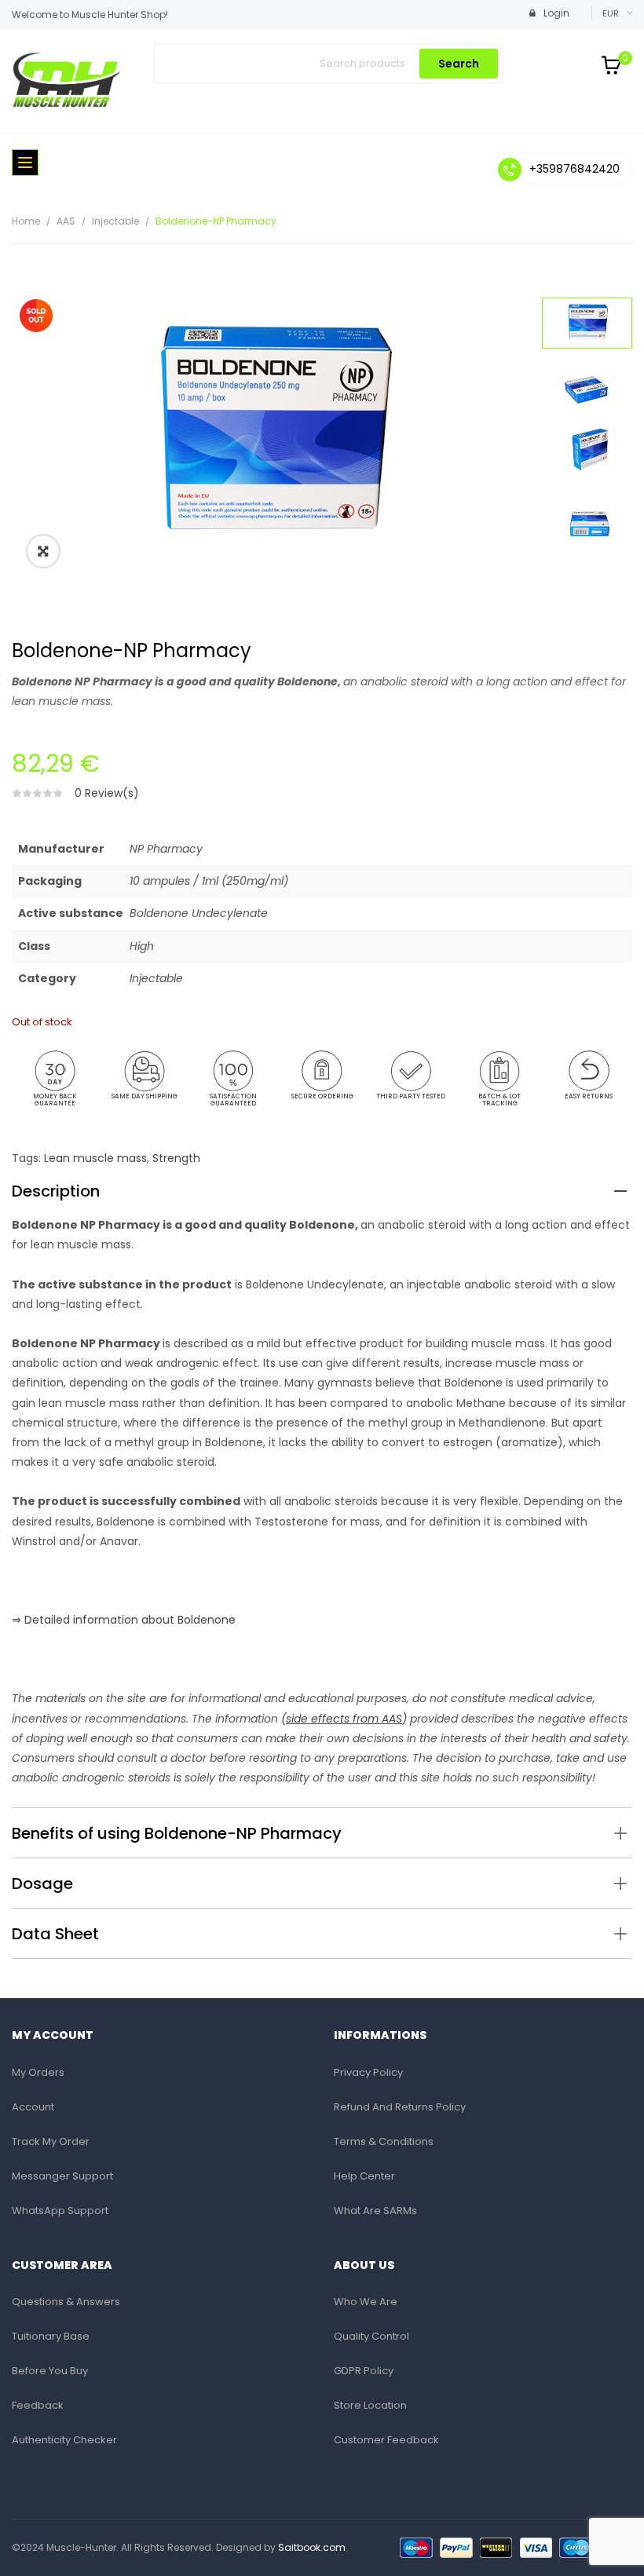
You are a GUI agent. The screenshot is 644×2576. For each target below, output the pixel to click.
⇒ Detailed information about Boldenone (124, 1620)
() (344, 1719)
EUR (611, 13)
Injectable (115, 221)
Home (26, 221)
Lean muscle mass (95, 1158)
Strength (176, 1158)
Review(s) (107, 793)
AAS (66, 221)
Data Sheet (55, 1934)
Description (56, 1191)
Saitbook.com (312, 2547)
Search (459, 64)
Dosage (42, 1884)
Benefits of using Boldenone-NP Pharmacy (177, 1833)
